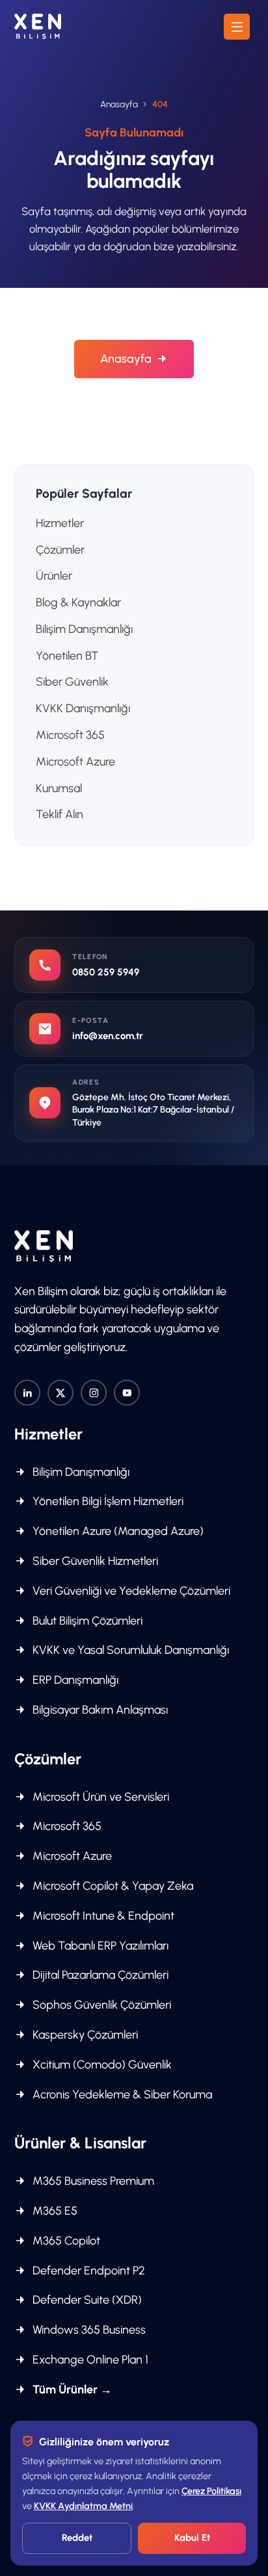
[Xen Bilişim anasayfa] (38, 27)
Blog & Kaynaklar (78, 602)
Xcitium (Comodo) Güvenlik (101, 2065)
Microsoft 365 (70, 735)
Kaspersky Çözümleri (84, 2035)
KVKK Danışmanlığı (83, 708)
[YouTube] (127, 1393)
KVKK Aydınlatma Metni (83, 2506)
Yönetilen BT (67, 656)
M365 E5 (54, 2211)
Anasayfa (119, 104)
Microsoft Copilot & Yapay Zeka (112, 1886)
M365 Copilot (65, 2241)
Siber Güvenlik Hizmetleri (94, 1561)
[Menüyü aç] (237, 27)
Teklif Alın (60, 814)
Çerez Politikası (211, 2491)
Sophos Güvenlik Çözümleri (100, 2005)
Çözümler (60, 550)
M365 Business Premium (92, 2181)
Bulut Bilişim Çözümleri (86, 1621)
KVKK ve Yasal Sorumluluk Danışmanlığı (129, 1650)
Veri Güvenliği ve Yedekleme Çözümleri (130, 1591)
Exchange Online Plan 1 (89, 2360)
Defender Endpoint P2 (87, 2271)
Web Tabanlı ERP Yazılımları (99, 1946)
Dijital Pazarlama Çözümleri (99, 1975)
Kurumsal (59, 788)
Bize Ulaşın (126, 407)
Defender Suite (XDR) (86, 2300)
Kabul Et (192, 2538)
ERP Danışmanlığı (74, 1680)
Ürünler (54, 576)
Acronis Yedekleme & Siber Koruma (121, 2094)
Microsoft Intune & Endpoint (102, 1916)
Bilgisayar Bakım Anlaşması (99, 1710)
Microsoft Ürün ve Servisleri (100, 1797)
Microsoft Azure (75, 762)
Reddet (77, 2538)
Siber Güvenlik (72, 682)
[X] (60, 1393)
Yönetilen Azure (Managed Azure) (117, 1531)
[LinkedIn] (27, 1393)
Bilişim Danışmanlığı (84, 629)
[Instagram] (94, 1393)
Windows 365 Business (88, 2330)
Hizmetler (60, 523)
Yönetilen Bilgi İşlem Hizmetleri (107, 1501)
